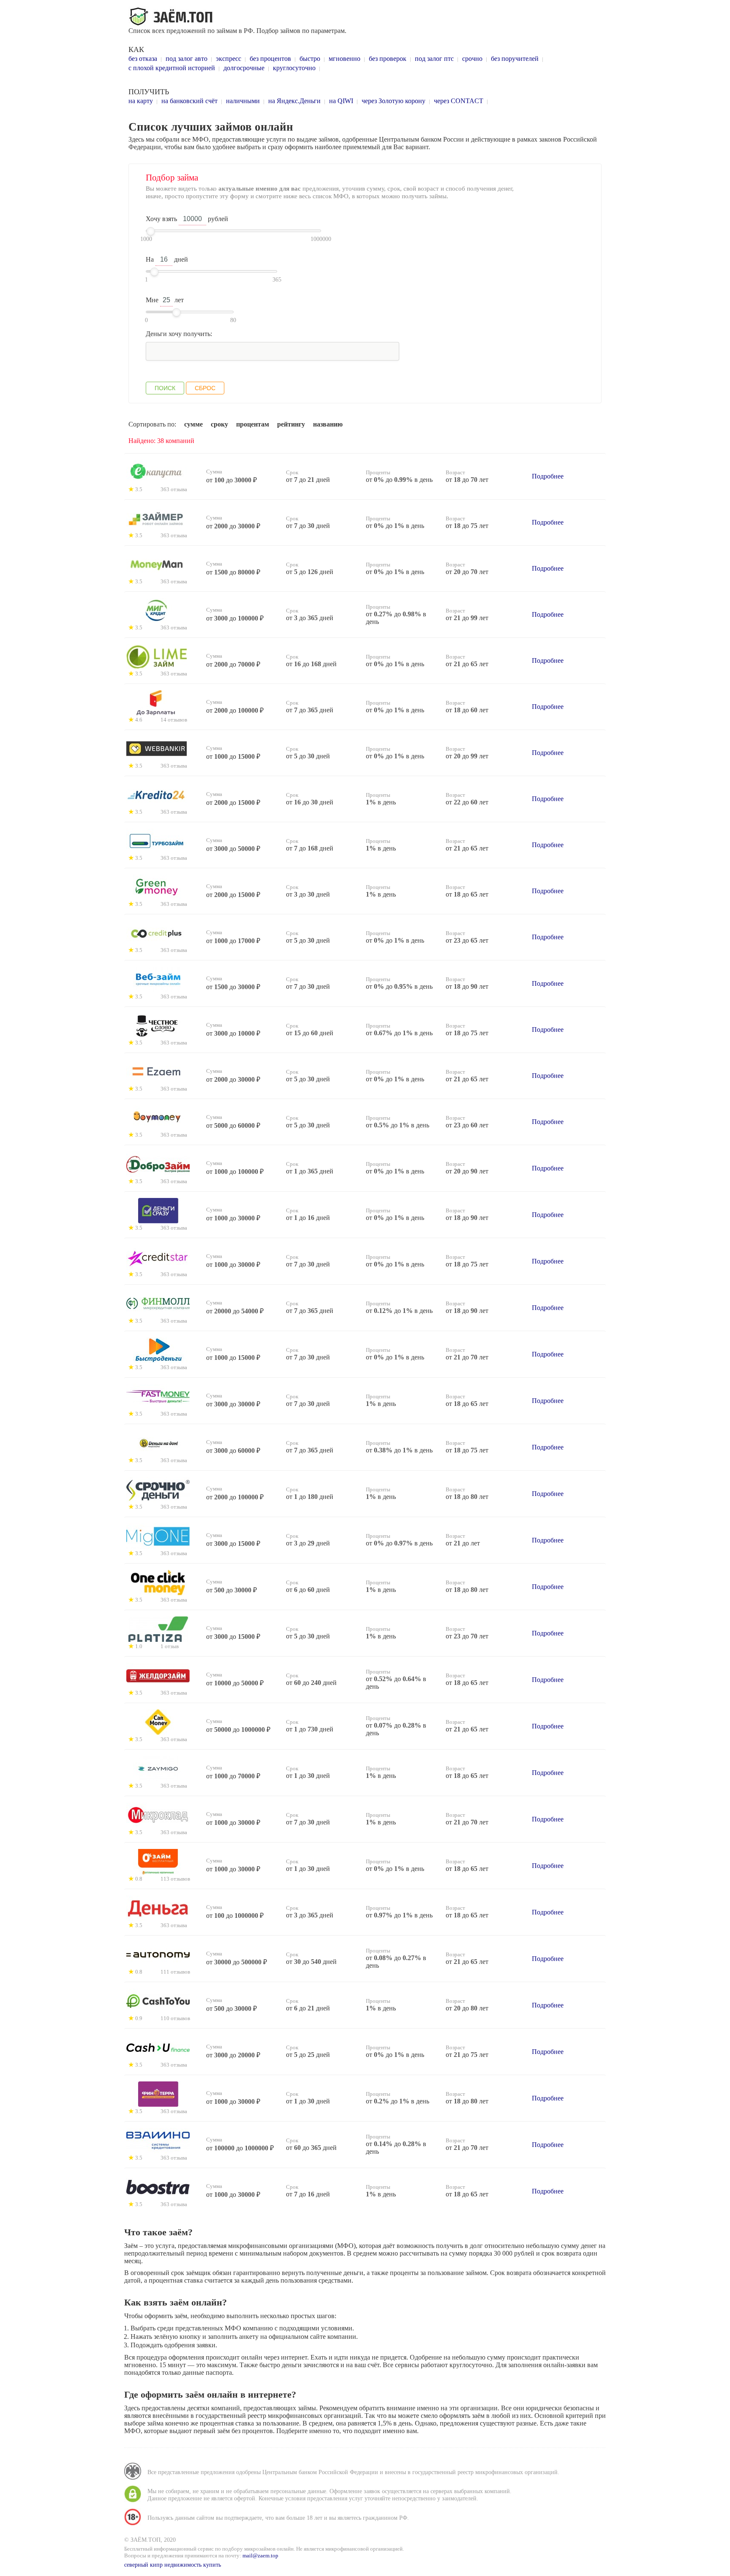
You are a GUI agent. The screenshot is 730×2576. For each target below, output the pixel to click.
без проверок (388, 59)
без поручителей (515, 59)
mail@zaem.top (260, 2555)
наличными (243, 101)
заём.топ (172, 17)
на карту (141, 101)
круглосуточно (294, 68)
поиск (165, 388)
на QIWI (341, 101)
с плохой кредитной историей (172, 68)
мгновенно (345, 59)
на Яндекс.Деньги (294, 101)
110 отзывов (175, 2018)
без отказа (143, 59)
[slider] (151, 231)
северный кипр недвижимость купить (173, 2565)
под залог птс (434, 59)
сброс (205, 388)
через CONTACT (459, 101)
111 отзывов (175, 1972)
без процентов (270, 59)
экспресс (229, 59)
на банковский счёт (189, 101)
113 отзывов (175, 1879)
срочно (472, 59)
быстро (310, 59)
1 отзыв (170, 1646)
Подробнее (548, 476)
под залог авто (187, 59)
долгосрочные (244, 68)
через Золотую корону (394, 101)
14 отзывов (174, 720)
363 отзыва (174, 489)
